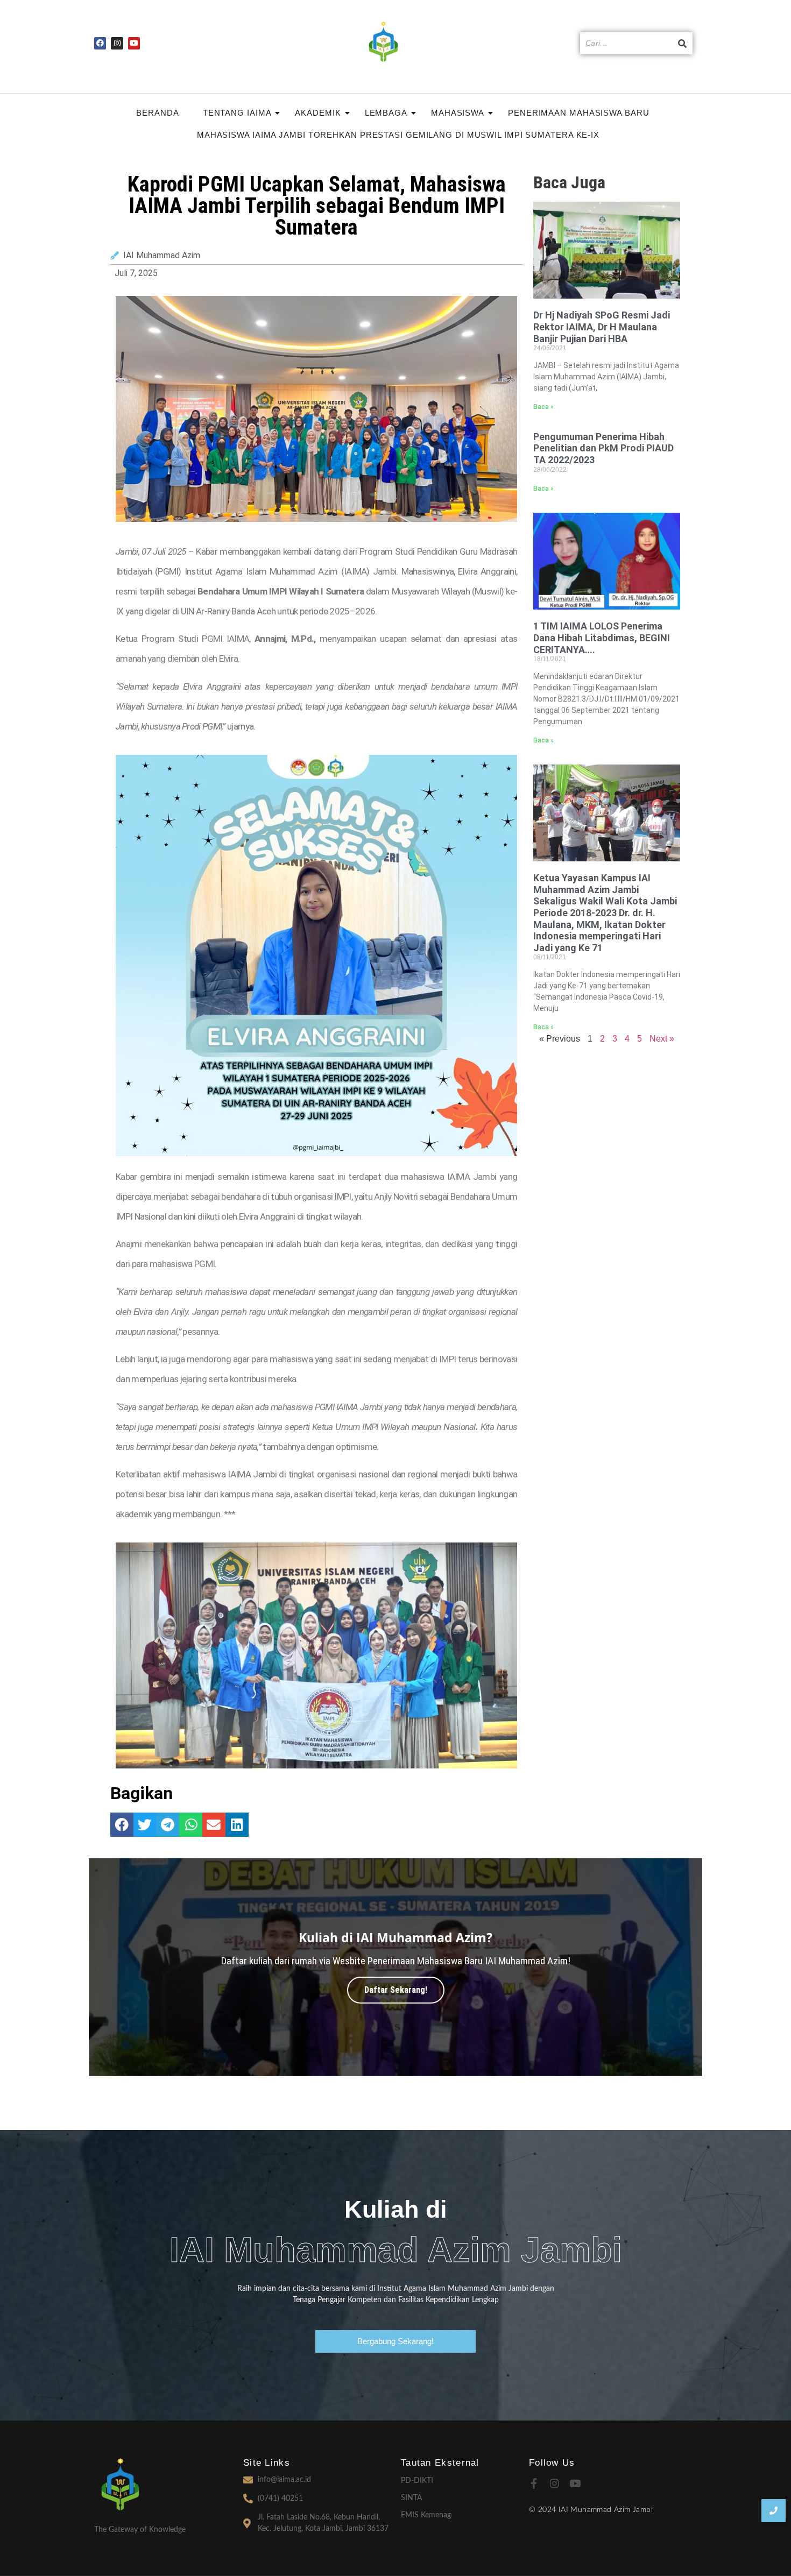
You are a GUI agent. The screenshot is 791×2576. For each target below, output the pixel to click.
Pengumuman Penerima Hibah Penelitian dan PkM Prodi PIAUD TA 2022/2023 (603, 448)
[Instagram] (117, 43)
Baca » (543, 407)
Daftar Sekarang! (396, 1990)
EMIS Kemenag (426, 2515)
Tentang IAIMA (237, 113)
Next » (662, 1039)
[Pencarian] (682, 43)
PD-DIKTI (417, 2481)
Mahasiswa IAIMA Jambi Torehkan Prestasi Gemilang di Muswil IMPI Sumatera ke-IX (398, 135)
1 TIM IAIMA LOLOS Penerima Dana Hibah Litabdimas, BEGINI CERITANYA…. (602, 638)
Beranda (157, 113)
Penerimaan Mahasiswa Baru (579, 113)
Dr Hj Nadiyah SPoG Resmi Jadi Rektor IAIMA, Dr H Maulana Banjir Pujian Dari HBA (602, 327)
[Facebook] (100, 43)
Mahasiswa (458, 113)
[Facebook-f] (534, 2483)
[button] (122, 1825)
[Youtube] (134, 43)
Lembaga (386, 113)
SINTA (411, 2498)
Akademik (318, 113)
